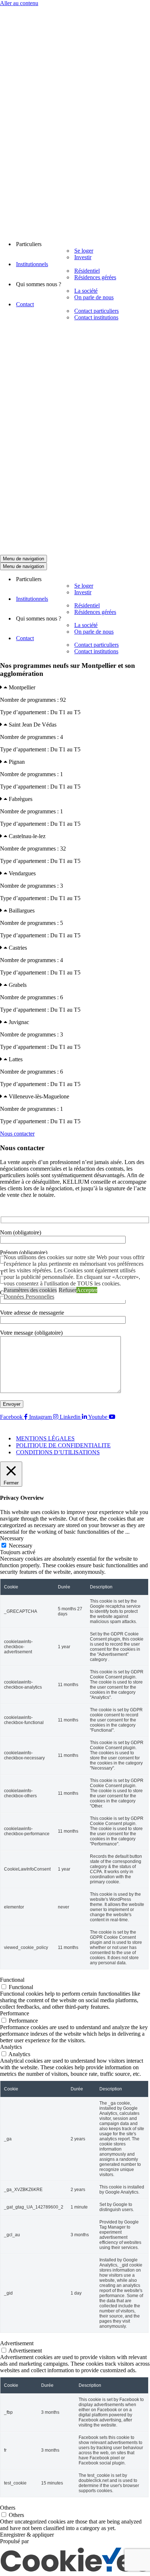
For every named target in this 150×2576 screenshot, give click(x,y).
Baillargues (22, 910)
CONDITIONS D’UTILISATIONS (58, 1452)
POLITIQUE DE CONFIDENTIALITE (63, 1445)
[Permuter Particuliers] (146, 579)
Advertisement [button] (17, 2343)
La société (86, 291)
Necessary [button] (12, 1538)
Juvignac (19, 1022)
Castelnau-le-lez (27, 836)
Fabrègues (21, 799)
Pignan (17, 762)
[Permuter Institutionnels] (146, 599)
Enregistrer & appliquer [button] (27, 2535)
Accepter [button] (87, 1290)
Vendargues (22, 873)
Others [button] (8, 2508)
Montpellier (22, 687)
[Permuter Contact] (146, 639)
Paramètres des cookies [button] (30, 1290)
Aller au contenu (19, 3)
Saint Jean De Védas (33, 725)
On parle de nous (94, 297)
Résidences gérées (95, 277)
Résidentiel (87, 271)
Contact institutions (96, 317)
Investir (83, 257)
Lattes (16, 1059)
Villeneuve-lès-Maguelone (39, 1096)
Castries (18, 948)
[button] (75, 688)
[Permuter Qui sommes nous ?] (146, 619)
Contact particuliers (96, 311)
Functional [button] (12, 1980)
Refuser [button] (68, 1290)
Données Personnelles (29, 1297)
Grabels (18, 985)
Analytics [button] (11, 2047)
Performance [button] (15, 2013)
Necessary (21, 1546)
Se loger (84, 251)
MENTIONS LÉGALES (45, 1438)
